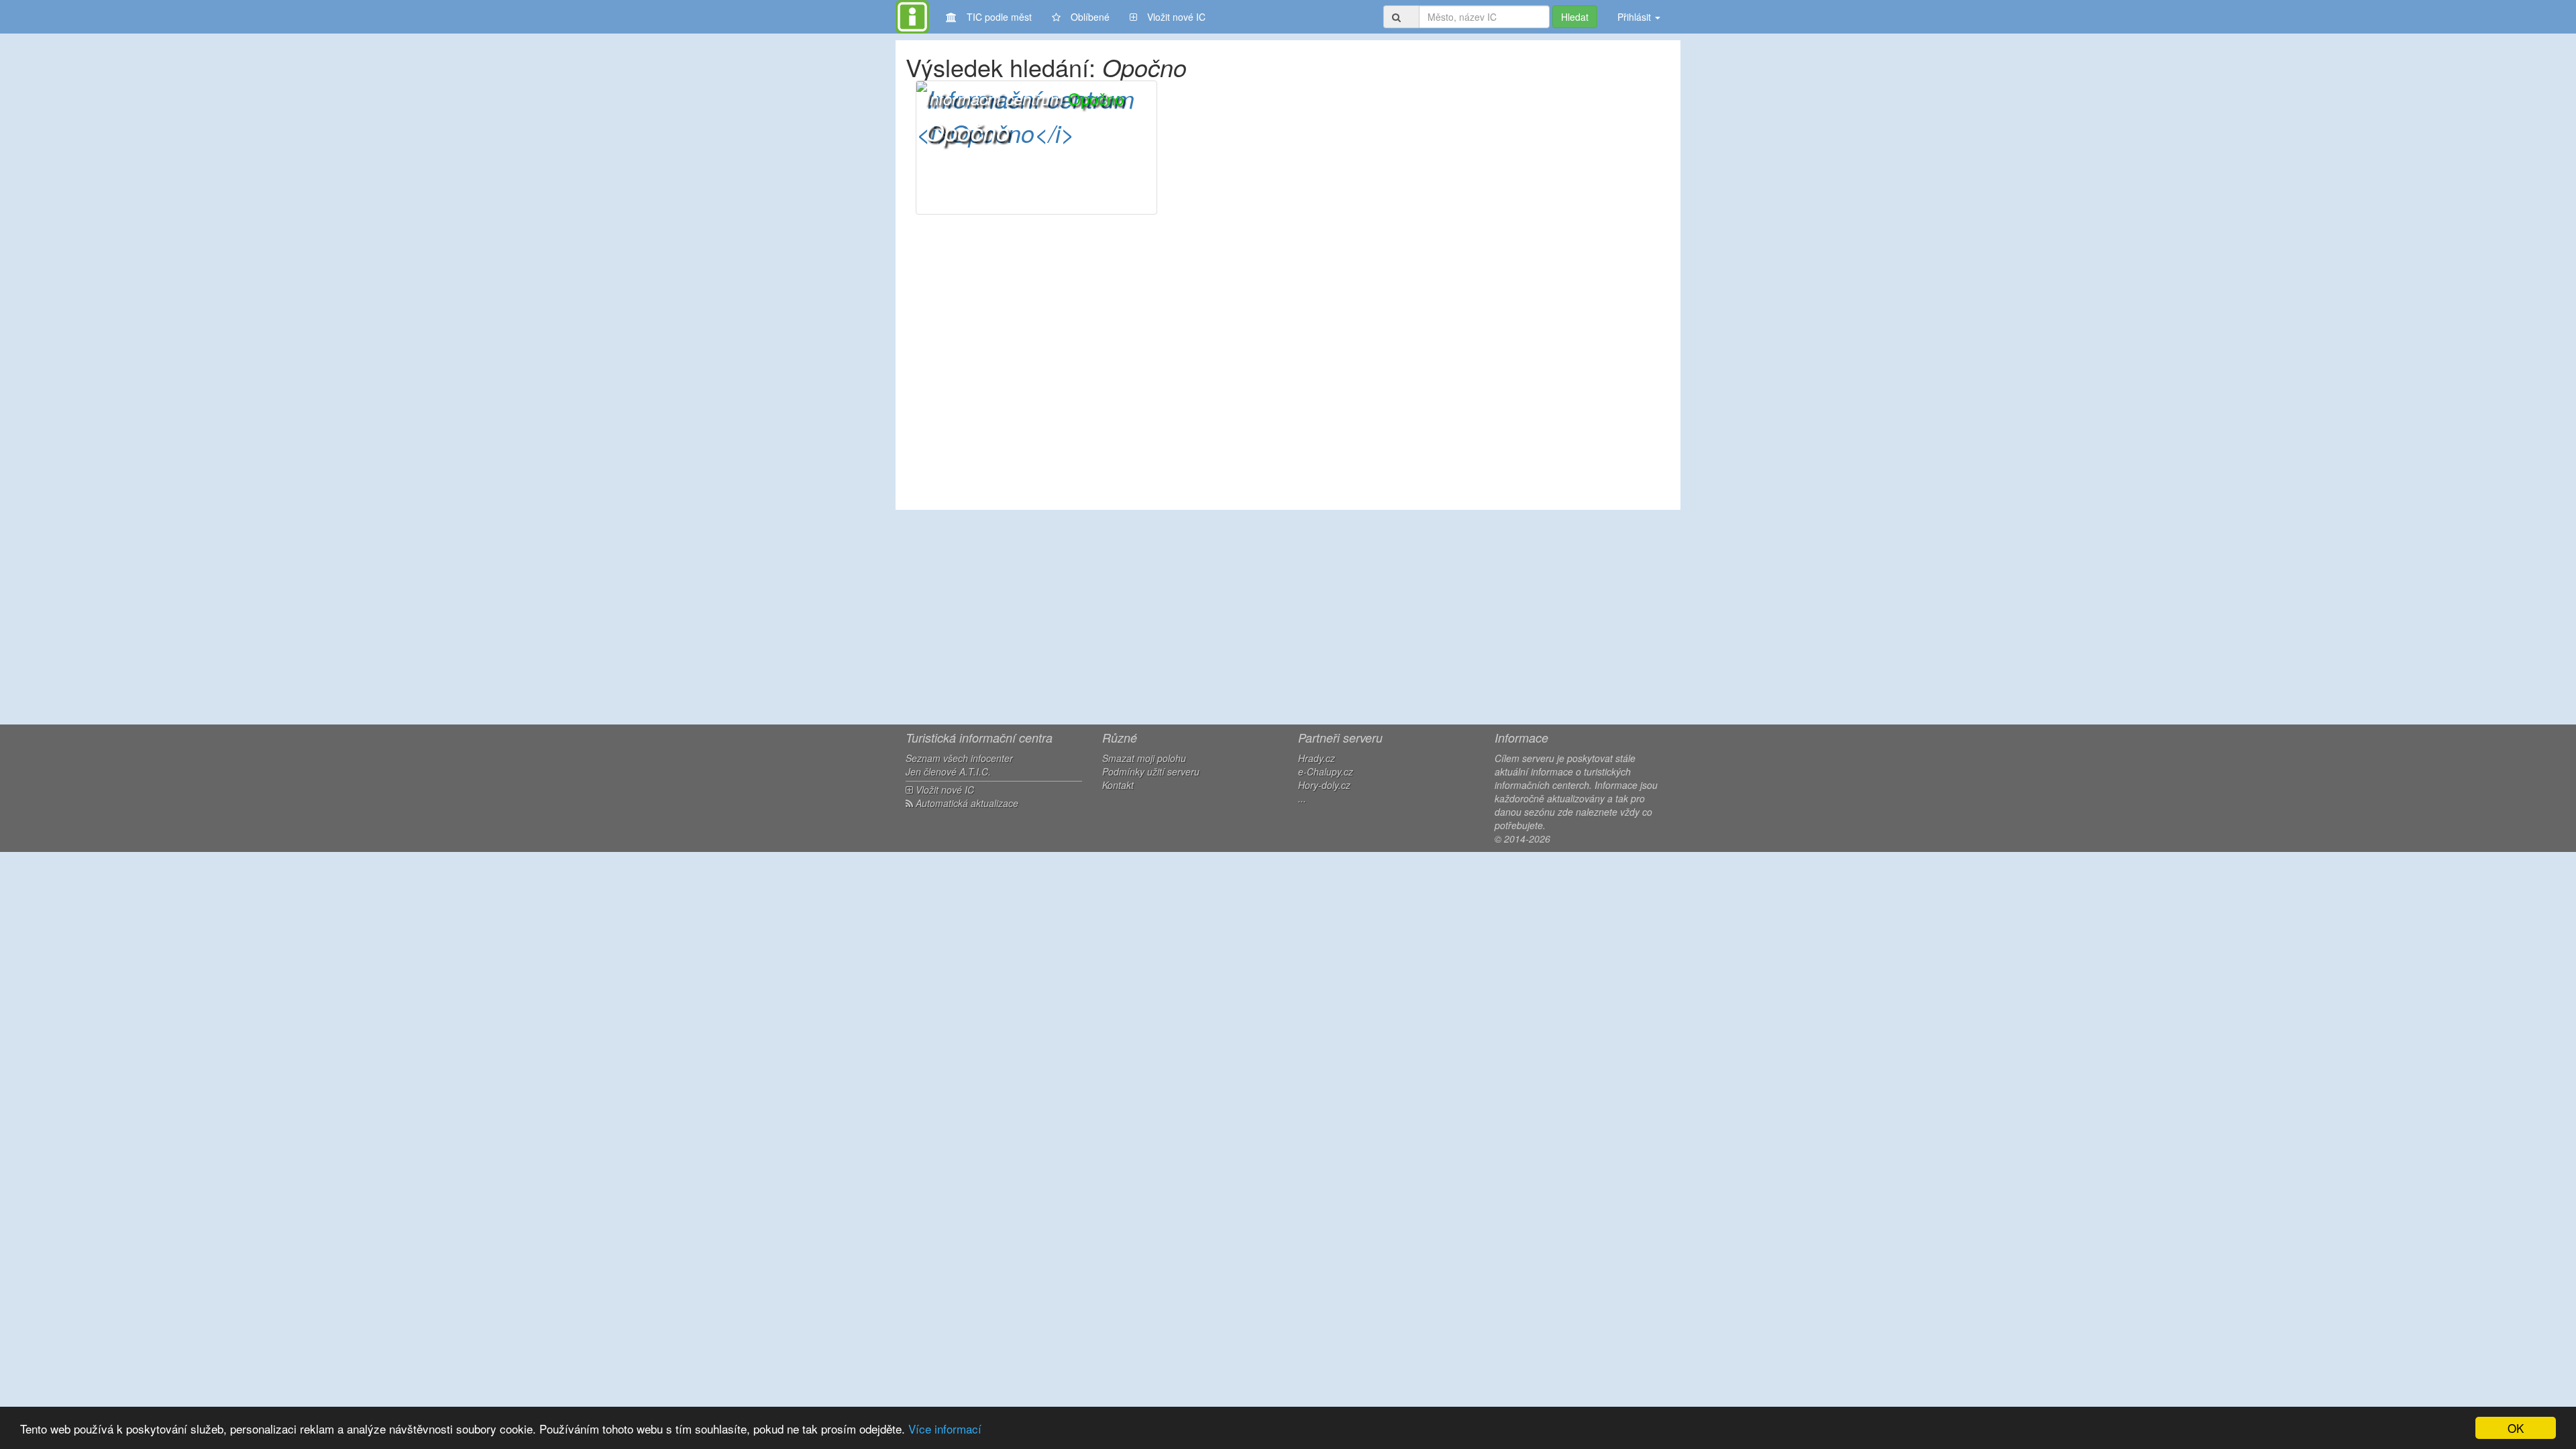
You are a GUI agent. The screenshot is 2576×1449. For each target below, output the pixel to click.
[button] (1036, 148)
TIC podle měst (999, 17)
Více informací (945, 1429)
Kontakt (1118, 785)
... (1302, 798)
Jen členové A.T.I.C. (948, 771)
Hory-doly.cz (1324, 785)
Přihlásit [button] (1635, 17)
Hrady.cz (1317, 758)
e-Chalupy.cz (1326, 771)
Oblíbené (1090, 17)
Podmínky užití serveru (1151, 771)
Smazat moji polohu (1144, 758)
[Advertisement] (1288, 617)
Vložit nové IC (1176, 17)
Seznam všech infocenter (959, 758)
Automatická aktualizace (966, 803)
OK (2516, 1428)
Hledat (1575, 17)
